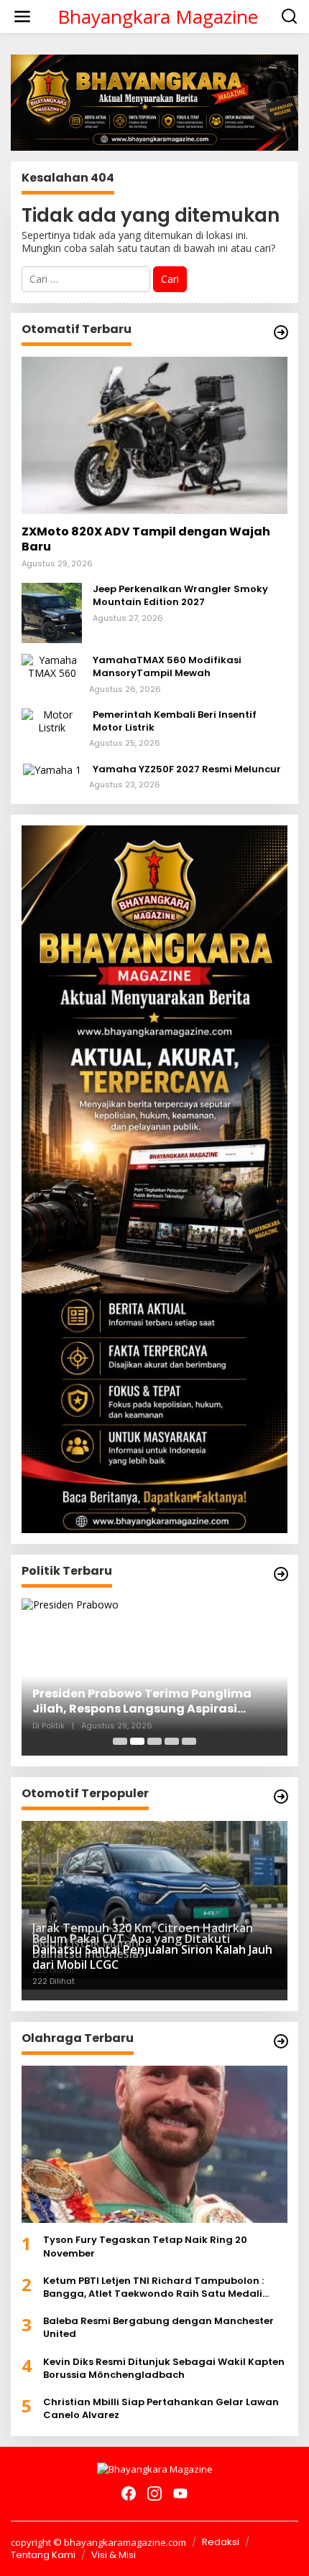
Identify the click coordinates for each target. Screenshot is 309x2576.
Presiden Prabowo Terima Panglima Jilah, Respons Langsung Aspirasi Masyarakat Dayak (142, 1702)
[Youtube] (180, 2493)
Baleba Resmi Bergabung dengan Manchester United (158, 2328)
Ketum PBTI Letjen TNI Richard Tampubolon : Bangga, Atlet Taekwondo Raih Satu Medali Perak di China (153, 2287)
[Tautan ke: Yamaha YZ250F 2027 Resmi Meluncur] (52, 769)
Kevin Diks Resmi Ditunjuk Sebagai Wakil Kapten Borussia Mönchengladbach (164, 2369)
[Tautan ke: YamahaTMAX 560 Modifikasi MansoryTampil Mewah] (52, 666)
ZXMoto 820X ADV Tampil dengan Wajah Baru (146, 540)
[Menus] (22, 17)
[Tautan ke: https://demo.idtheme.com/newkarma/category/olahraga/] (281, 2041)
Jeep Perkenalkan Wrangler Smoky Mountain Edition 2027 (180, 596)
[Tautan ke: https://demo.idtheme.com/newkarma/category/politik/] (281, 1574)
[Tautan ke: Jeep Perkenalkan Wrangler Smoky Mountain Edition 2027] (52, 612)
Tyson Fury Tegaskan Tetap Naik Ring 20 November (145, 2247)
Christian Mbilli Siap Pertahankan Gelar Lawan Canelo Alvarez (161, 2409)
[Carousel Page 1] (120, 1741)
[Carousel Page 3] (154, 1741)
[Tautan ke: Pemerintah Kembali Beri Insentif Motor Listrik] (52, 720)
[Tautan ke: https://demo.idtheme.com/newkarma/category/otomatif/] (281, 332)
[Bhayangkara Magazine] (155, 2468)
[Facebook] (129, 2493)
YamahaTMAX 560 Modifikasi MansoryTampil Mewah (167, 667)
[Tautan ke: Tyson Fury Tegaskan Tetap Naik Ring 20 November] (154, 2145)
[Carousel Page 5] (189, 1741)
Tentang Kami (43, 2555)
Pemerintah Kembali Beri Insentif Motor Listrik (175, 721)
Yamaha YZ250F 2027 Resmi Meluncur (187, 769)
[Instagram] (154, 2493)
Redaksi (221, 2542)
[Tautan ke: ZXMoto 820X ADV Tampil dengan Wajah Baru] (154, 436)
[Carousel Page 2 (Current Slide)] (137, 1741)
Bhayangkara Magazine (158, 17)
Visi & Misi (114, 2555)
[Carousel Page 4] (172, 1741)
